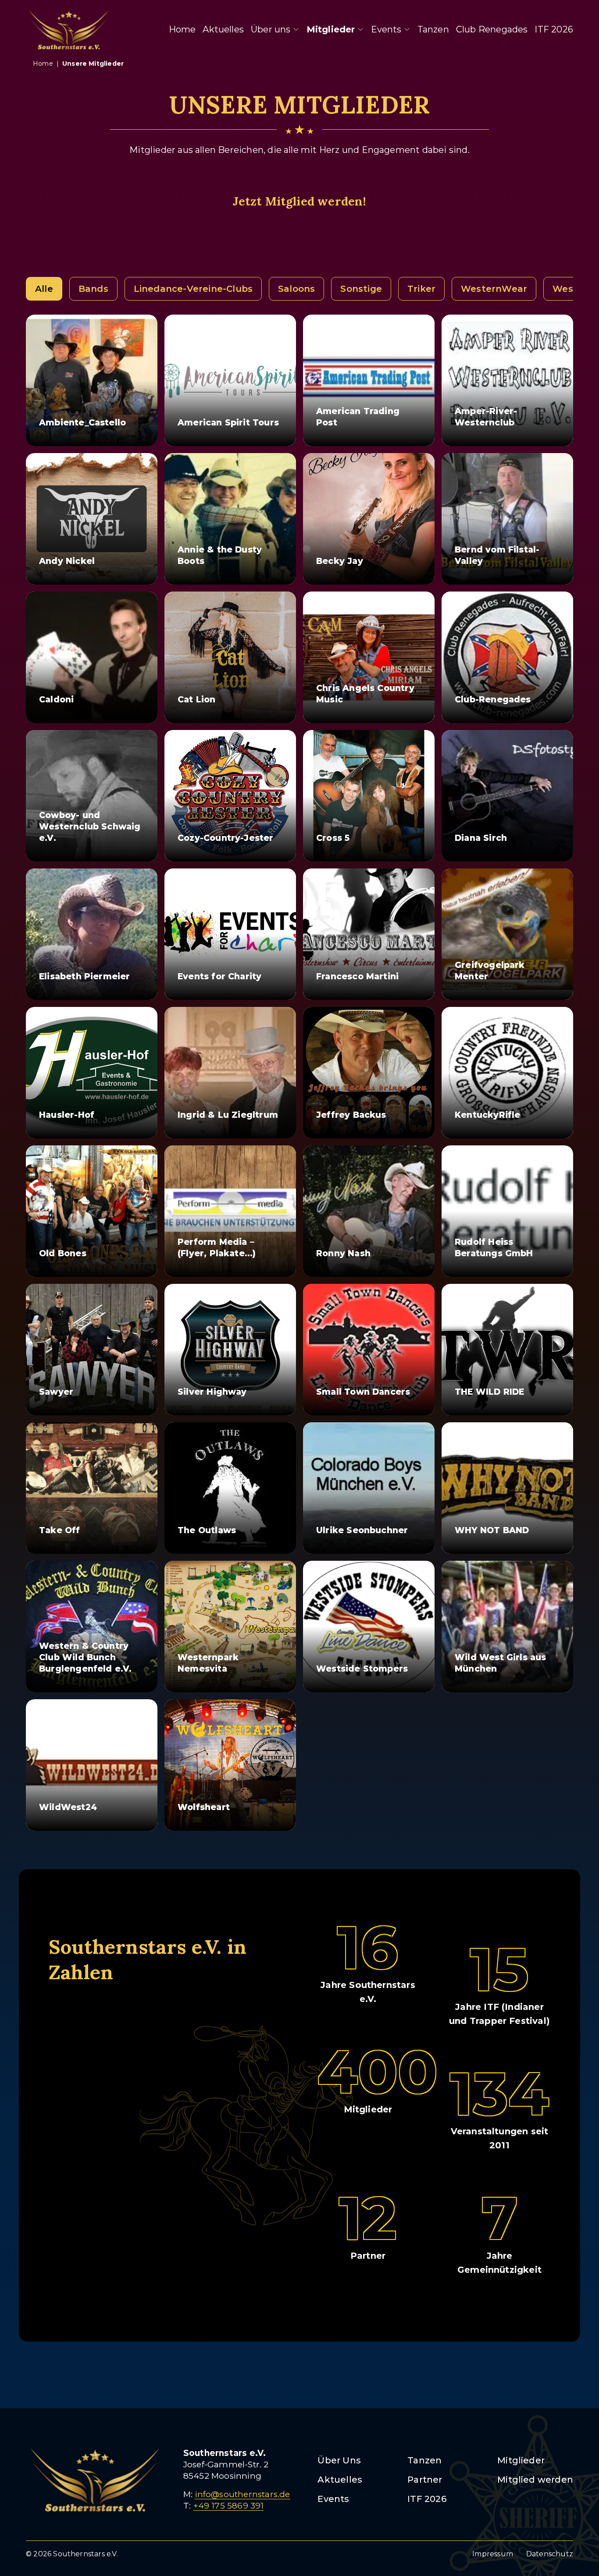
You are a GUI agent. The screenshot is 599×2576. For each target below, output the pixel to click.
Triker (421, 289)
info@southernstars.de (243, 2494)
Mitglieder (331, 29)
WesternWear (494, 289)
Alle (44, 289)
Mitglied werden (535, 2480)
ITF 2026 (554, 29)
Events (386, 29)
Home (182, 29)
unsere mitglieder (93, 64)
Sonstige (361, 289)
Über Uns (339, 2460)
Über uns (271, 29)
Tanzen (433, 29)
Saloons (296, 289)
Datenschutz (550, 2554)
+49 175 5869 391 (229, 2506)
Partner (425, 2480)
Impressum (493, 2554)
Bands (93, 289)
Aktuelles (223, 29)
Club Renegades (492, 29)
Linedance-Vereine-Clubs (193, 289)
